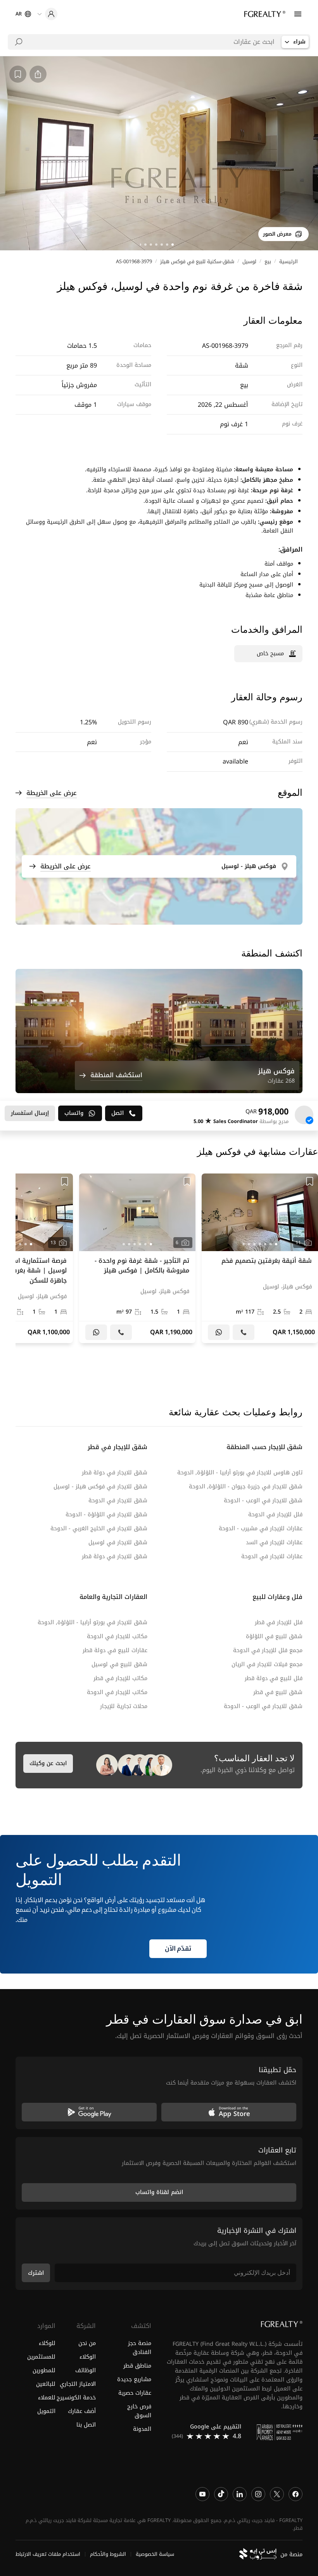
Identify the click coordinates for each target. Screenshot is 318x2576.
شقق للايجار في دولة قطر (115, 1473)
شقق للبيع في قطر (278, 1692)
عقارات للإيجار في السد (274, 1542)
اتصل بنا (86, 2425)
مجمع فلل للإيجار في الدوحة (268, 1650)
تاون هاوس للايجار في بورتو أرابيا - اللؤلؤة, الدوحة (240, 1473)
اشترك (36, 2273)
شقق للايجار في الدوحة (118, 1501)
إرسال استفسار (30, 1113)
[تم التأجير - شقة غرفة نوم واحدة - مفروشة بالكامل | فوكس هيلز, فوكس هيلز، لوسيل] (137, 1258)
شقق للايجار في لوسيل (118, 1542)
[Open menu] (298, 14)
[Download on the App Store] (229, 2112)
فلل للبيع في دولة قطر (274, 1678)
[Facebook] (296, 2494)
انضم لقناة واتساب (159, 2192)
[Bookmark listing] (18, 74)
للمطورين (44, 2370)
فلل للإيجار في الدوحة (275, 1515)
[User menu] (47, 14)
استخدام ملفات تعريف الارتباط (48, 2554)
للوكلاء (47, 2343)
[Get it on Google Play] (89, 2112)
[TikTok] (221, 2494)
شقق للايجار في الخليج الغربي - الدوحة (99, 1528)
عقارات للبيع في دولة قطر (115, 1650)
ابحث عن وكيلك (48, 1763)
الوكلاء (87, 2356)
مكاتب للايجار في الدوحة (117, 1636)
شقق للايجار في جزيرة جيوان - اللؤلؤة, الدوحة (246, 1487)
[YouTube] (202, 2494)
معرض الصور (277, 234)
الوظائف (85, 2370)
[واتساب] (219, 1332)
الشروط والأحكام (108, 2554)
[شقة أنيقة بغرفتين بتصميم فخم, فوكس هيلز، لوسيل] (260, 1258)
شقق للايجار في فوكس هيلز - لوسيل (100, 1487)
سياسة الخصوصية (155, 2554)
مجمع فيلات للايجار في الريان (267, 1664)
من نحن (87, 2343)
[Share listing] (38, 74)
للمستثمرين (41, 2356)
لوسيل (249, 262)
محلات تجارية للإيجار (124, 1706)
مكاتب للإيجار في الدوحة (117, 1692)
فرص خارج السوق (139, 2411)
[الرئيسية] (265, 14)
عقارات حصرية (135, 2393)
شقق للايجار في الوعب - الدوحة (263, 1501)
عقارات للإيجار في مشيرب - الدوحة (261, 1528)
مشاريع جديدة (134, 2379)
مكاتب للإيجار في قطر (120, 1678)
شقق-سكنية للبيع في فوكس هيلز (197, 262)
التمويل (46, 2411)
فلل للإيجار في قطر (279, 1622)
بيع (268, 262)
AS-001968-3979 (134, 262)
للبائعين (46, 2384)
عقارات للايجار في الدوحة (272, 1556)
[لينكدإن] (240, 2494)
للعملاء (47, 2398)
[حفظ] (310, 1181)
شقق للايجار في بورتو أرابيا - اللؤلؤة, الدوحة (92, 1622)
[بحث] (19, 42)
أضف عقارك (82, 2411)
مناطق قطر (137, 2365)
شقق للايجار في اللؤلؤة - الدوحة (106, 1515)
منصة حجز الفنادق (140, 2347)
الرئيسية (289, 262)
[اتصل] (244, 1332)
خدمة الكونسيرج (76, 2398)
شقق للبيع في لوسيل (119, 1664)
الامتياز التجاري (78, 2384)
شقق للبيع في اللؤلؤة (274, 1636)
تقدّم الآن (178, 1949)
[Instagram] (258, 2494)
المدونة (142, 2429)
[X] (277, 2494)
